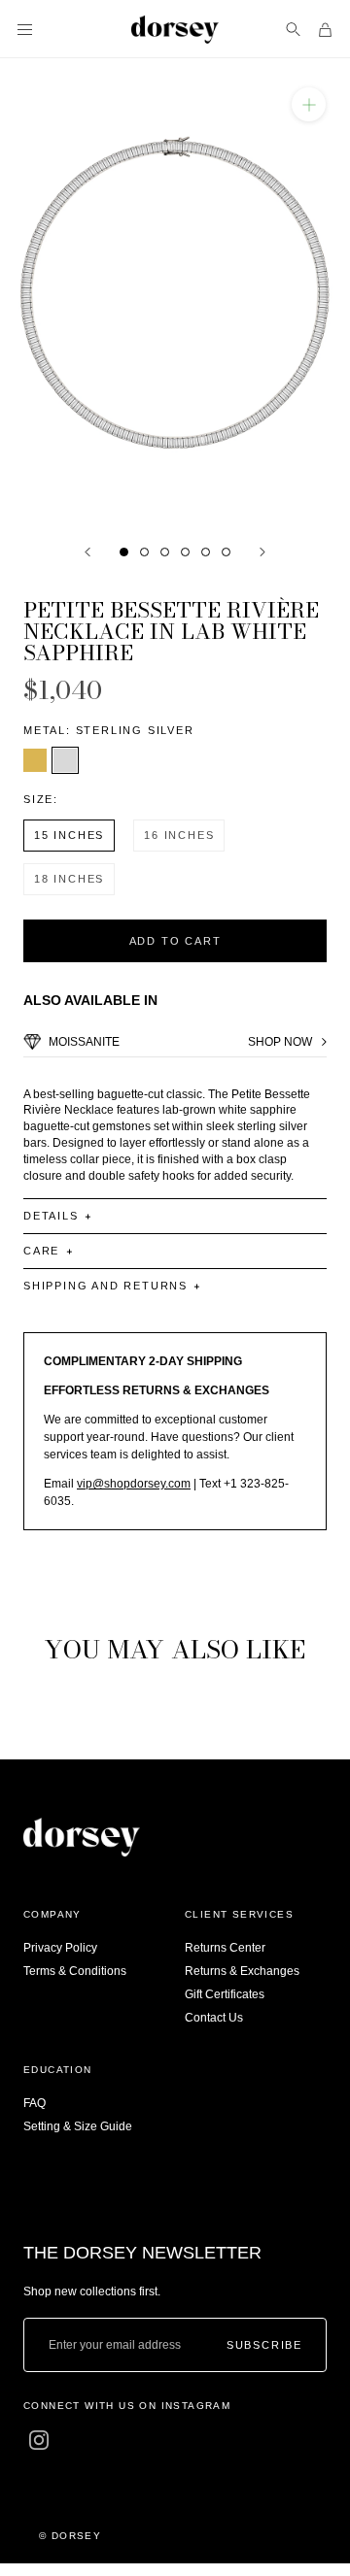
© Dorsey (70, 2536)
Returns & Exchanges (242, 1971)
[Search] (293, 30)
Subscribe (264, 2345)
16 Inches (179, 835)
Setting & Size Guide (78, 2126)
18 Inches (69, 879)
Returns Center (225, 1948)
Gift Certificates (225, 1994)
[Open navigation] (25, 30)
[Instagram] (39, 2440)
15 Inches (69, 835)
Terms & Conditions (75, 1971)
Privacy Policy (60, 1948)
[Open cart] (325, 30)
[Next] (262, 552)
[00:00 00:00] (175, 291)
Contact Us (214, 2018)
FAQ (35, 2103)
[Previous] (87, 552)
